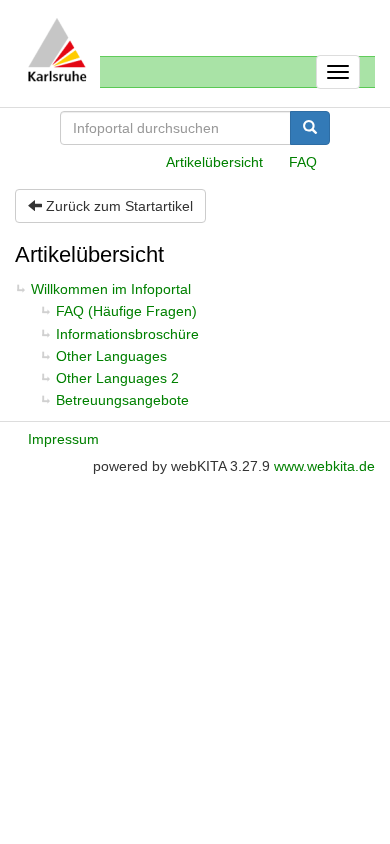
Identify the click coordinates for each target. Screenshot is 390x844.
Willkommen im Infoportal (111, 289)
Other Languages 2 (117, 378)
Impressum (63, 439)
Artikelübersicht (214, 162)
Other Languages (111, 356)
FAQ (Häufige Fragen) (126, 311)
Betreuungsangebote (122, 400)
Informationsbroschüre (127, 334)
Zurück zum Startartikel (117, 206)
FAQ (303, 162)
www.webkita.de (324, 466)
